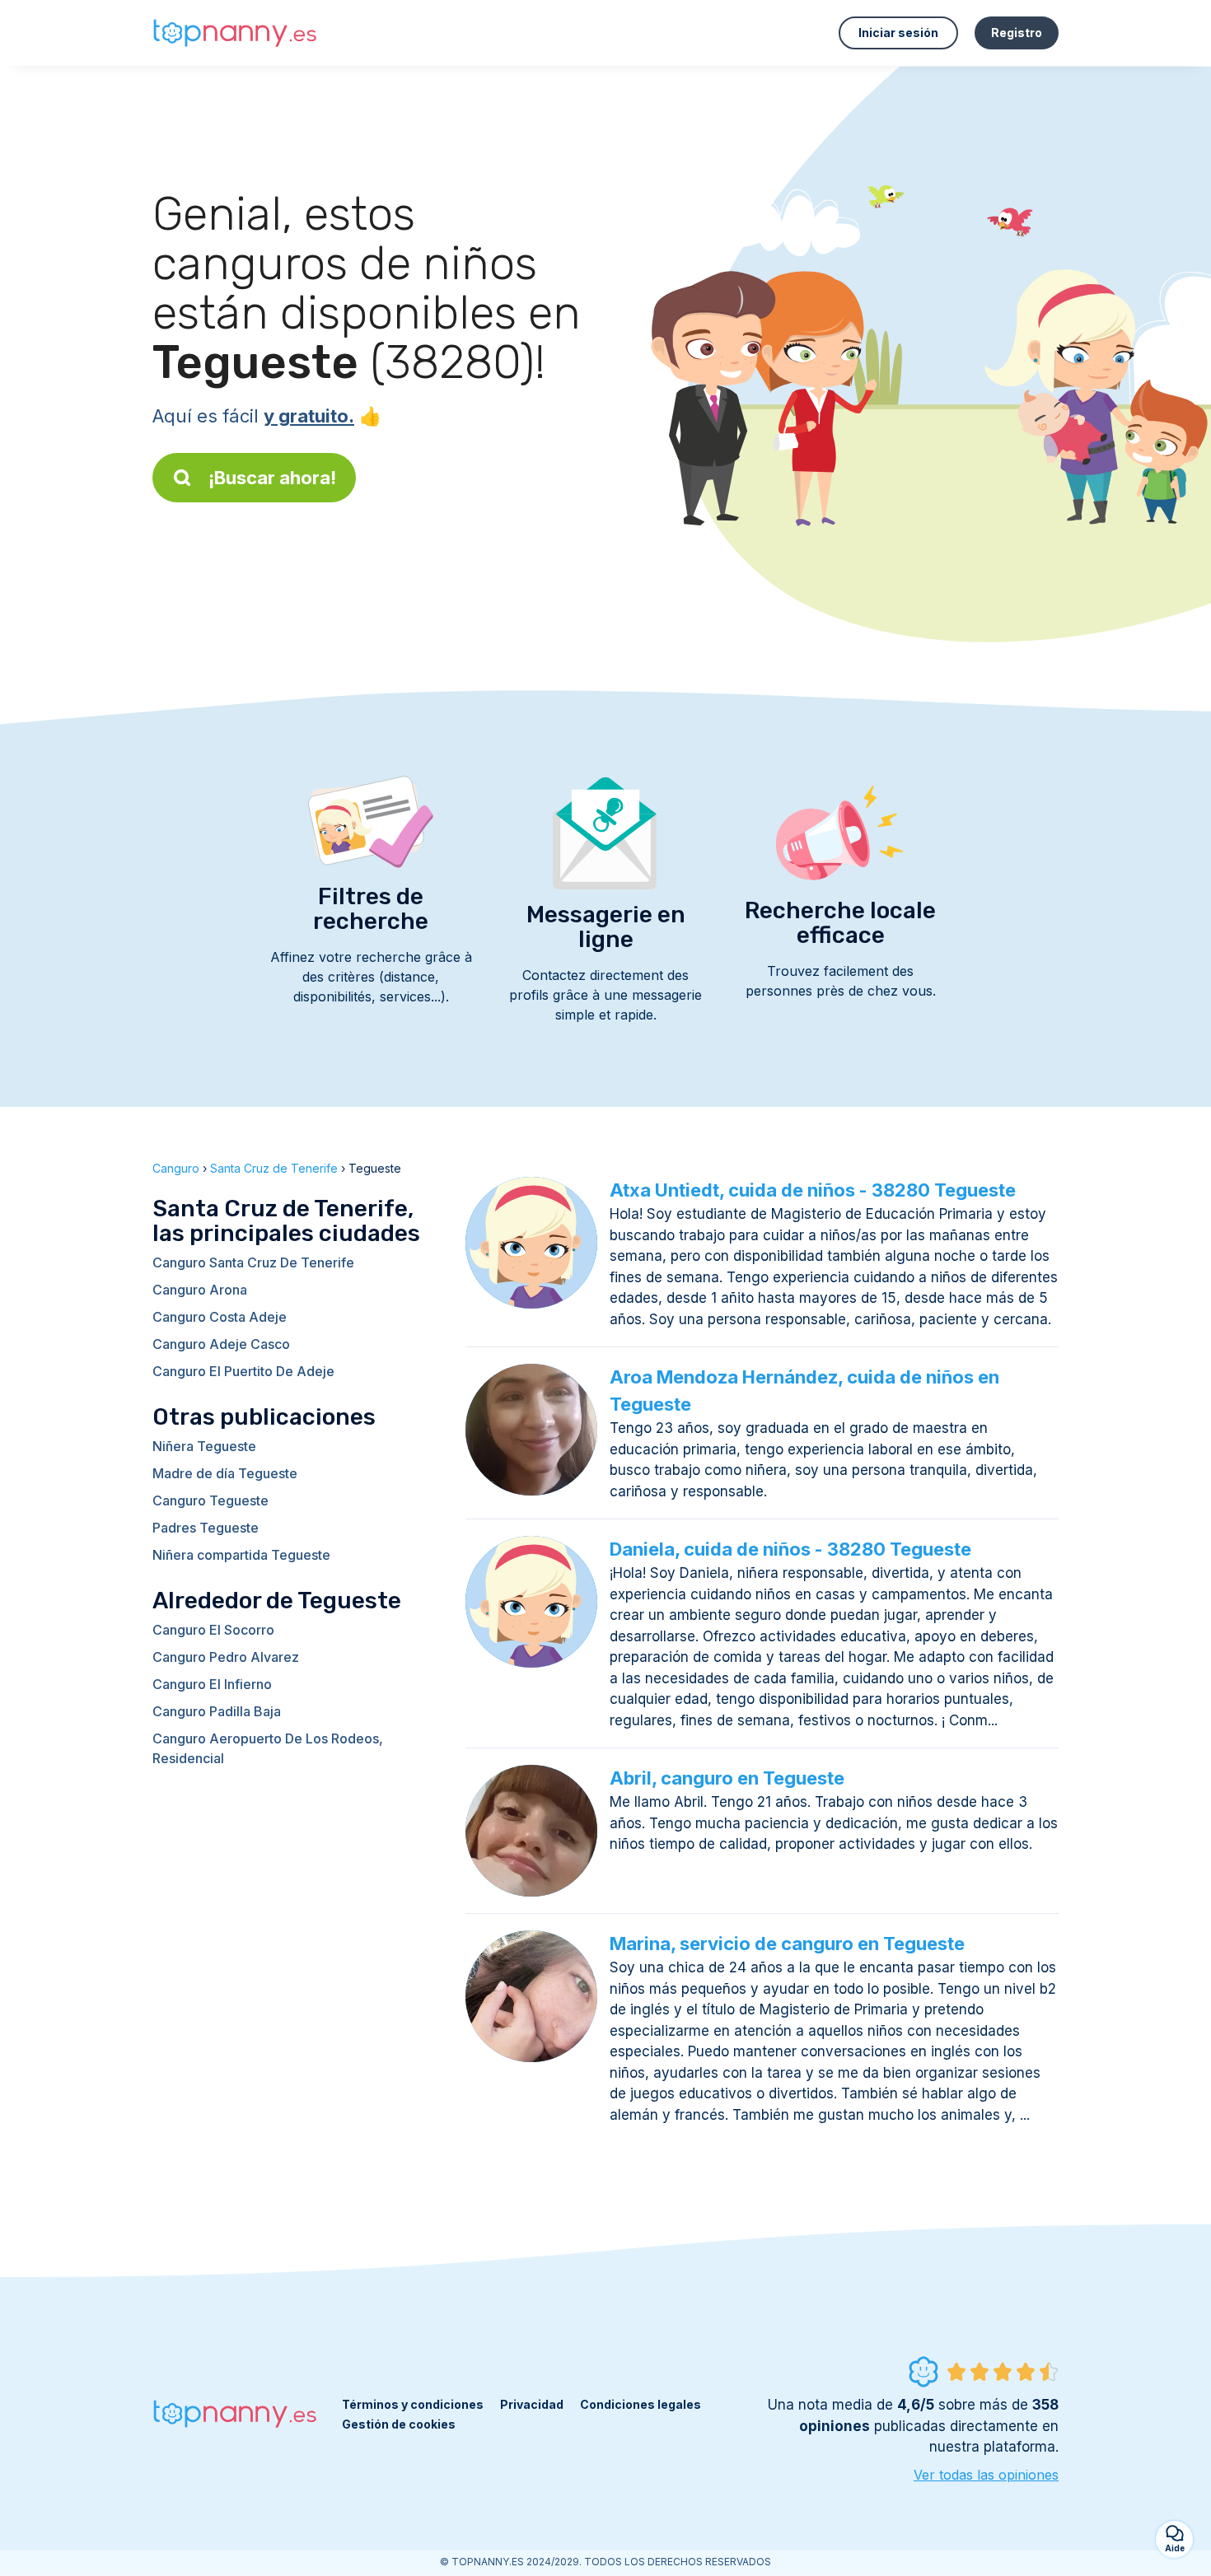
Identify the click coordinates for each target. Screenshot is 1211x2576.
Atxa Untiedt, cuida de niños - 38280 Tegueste (813, 1190)
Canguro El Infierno (212, 1684)
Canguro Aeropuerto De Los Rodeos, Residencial (268, 1748)
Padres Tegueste (206, 1528)
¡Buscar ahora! (272, 478)
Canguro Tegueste (210, 1500)
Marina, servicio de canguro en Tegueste (787, 1944)
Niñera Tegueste (204, 1446)
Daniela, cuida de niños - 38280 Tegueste (790, 1549)
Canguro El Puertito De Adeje (243, 1371)
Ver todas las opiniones (986, 2475)
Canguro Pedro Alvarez (226, 1657)
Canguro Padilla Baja (217, 1711)
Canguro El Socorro (213, 1630)
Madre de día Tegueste (225, 1473)
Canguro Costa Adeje (220, 1317)
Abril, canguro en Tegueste (727, 1778)
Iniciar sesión (898, 33)
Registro (1017, 33)
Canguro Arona (200, 1290)
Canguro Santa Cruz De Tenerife (253, 1262)
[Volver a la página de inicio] (235, 33)
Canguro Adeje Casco (221, 1344)
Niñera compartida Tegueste (241, 1555)
